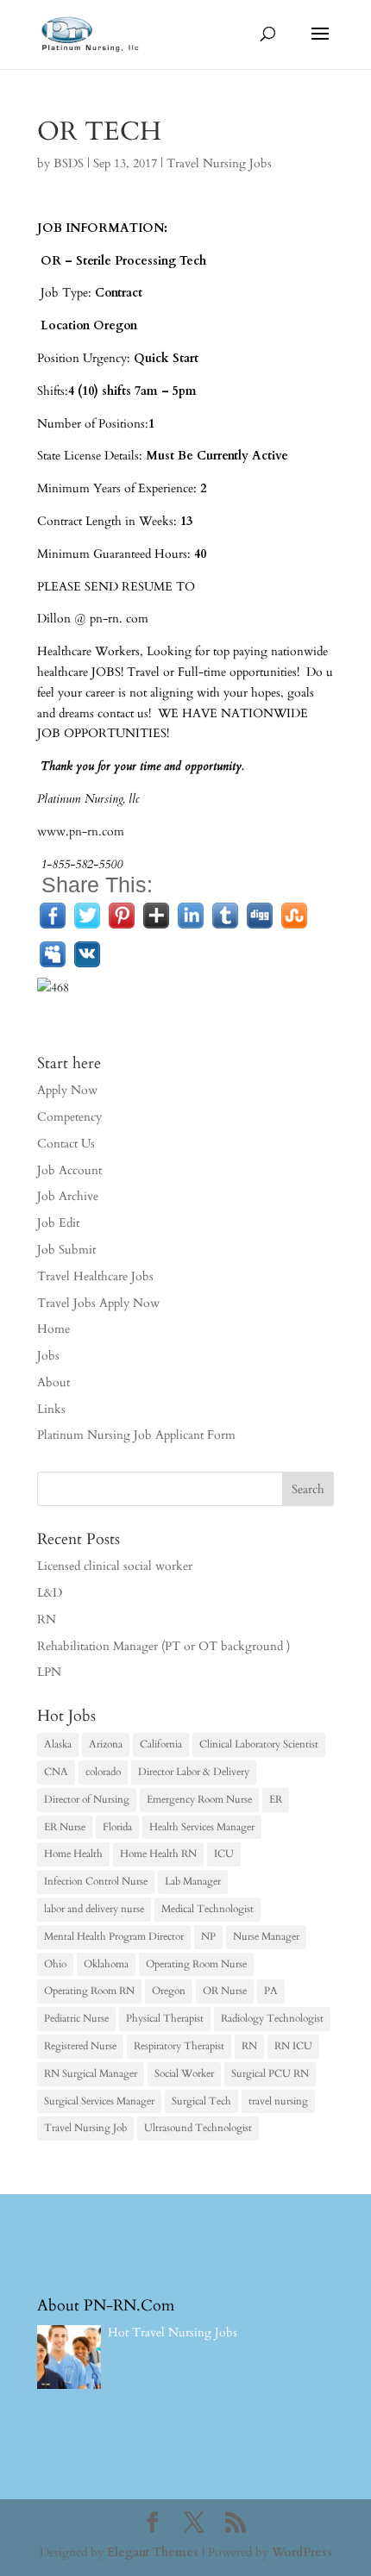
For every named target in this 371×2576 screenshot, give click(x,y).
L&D (50, 1593)
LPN (49, 1672)
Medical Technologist (208, 1909)
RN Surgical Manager (91, 2073)
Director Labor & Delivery (194, 1772)
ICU (224, 1854)
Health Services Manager (202, 1827)
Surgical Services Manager (99, 2101)
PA (271, 1991)
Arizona (106, 1744)
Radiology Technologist (272, 2018)
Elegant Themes (153, 2552)
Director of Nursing (87, 1799)
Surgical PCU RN (270, 2073)
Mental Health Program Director (114, 1936)
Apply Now (67, 1090)
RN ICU (293, 2046)
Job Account (69, 1170)
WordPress (302, 2552)
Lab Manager (193, 1881)
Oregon (169, 1991)
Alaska (58, 1744)
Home (53, 1329)
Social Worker (184, 2073)
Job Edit (58, 1223)
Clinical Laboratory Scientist (259, 1744)
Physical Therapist (165, 2018)
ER (276, 1799)
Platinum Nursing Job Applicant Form (136, 1435)
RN (47, 1619)
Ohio (55, 1964)
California (161, 1744)
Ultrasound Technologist (198, 2128)
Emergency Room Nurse (199, 1799)
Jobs (48, 1356)
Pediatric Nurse (76, 2018)
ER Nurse (65, 1827)
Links (51, 1409)
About (53, 1382)
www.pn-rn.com (81, 832)
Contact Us (66, 1144)
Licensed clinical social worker (115, 1566)
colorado (103, 1772)
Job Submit (66, 1250)
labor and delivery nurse (94, 1909)
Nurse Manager (266, 1936)
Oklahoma (106, 1964)
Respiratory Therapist (179, 2046)
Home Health (73, 1854)
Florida (117, 1827)
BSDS (69, 163)
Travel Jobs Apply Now (98, 1303)
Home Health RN (158, 1854)
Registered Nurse (80, 2046)
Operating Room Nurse (196, 1964)
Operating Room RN (89, 1991)
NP (208, 1936)
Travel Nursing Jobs (219, 163)
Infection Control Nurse (96, 1881)
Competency (69, 1117)
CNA (56, 1772)
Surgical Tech (201, 2101)
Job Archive (68, 1196)
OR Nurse (225, 1991)
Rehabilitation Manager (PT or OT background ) (163, 1646)
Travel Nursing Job (85, 2128)
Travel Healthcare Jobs (95, 1276)
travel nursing (278, 2101)
